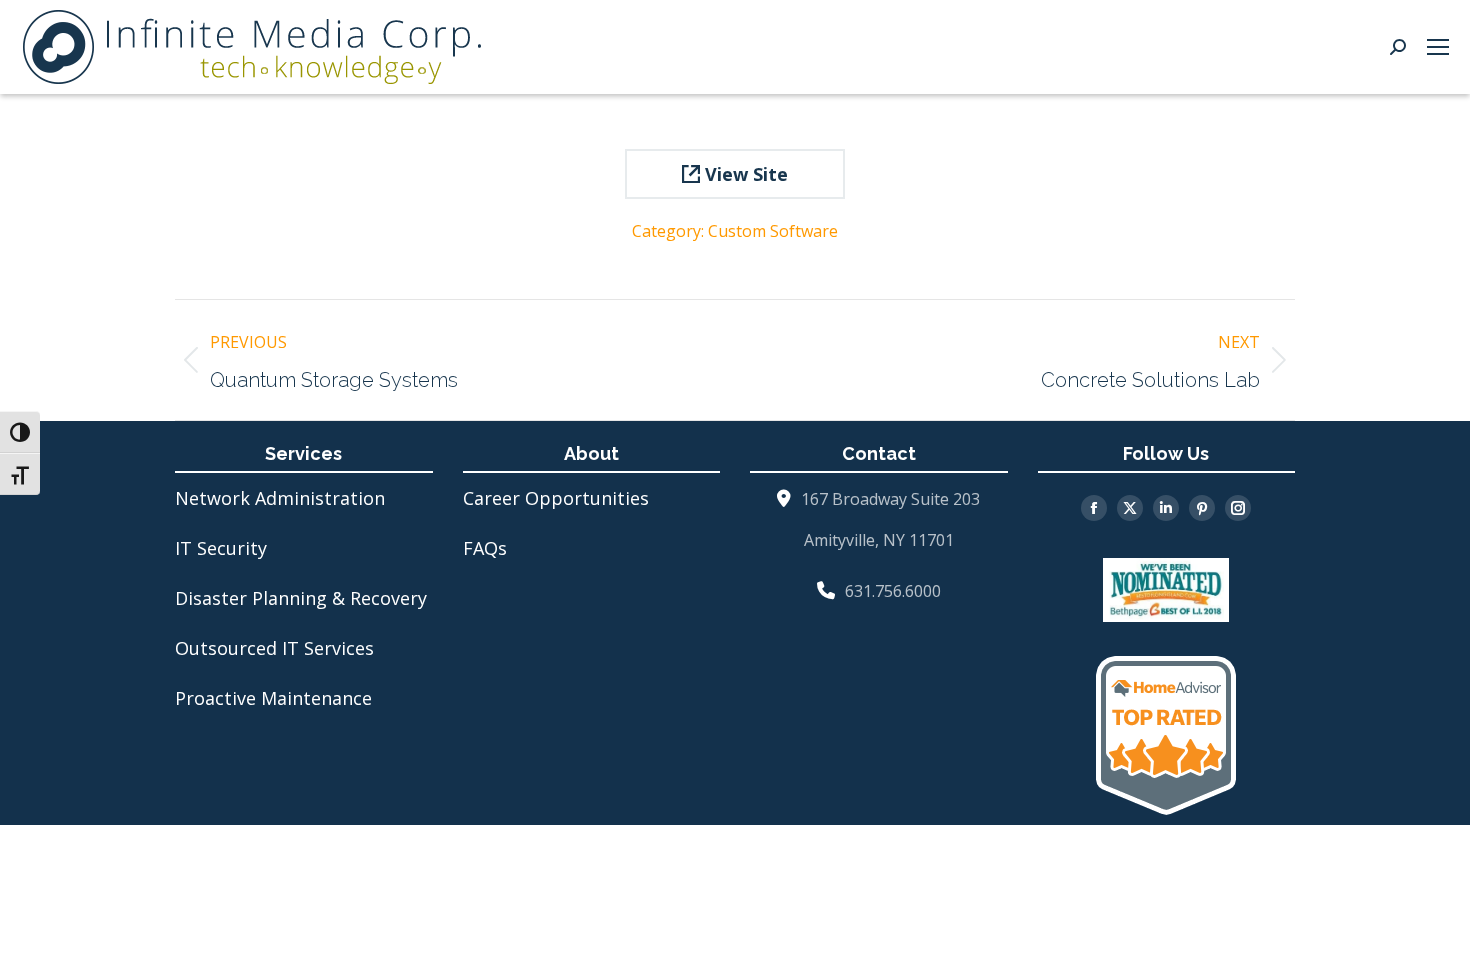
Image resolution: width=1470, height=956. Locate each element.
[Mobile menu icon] (1438, 47)
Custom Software (773, 231)
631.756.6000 (893, 591)
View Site (744, 174)
